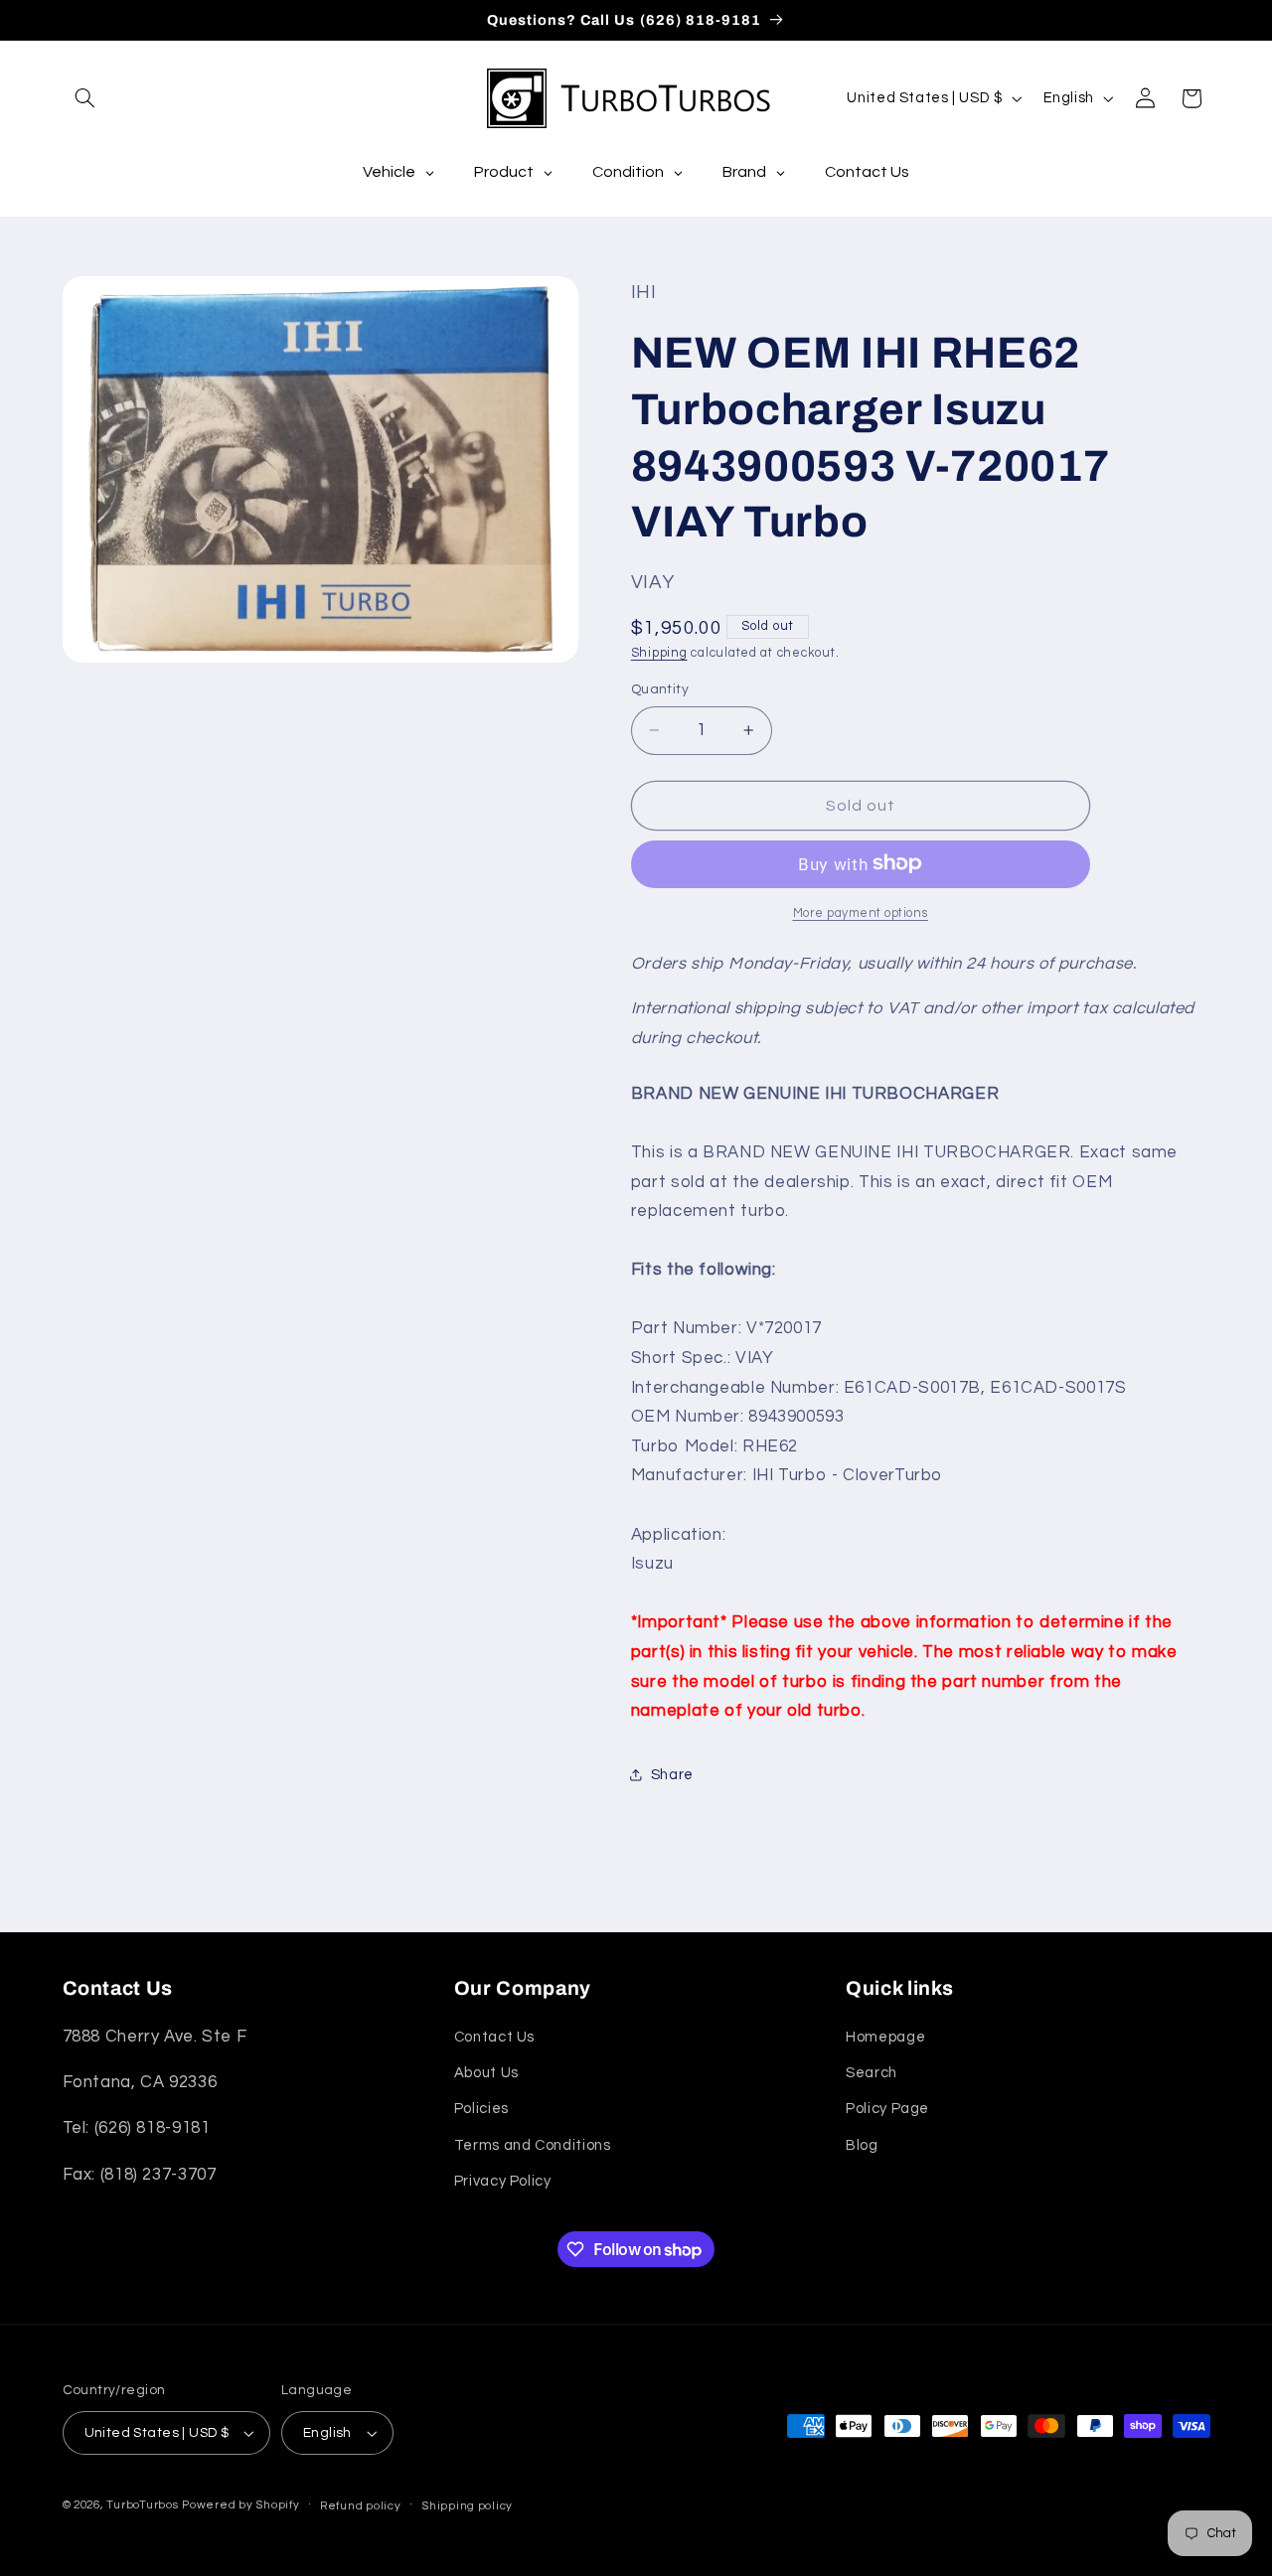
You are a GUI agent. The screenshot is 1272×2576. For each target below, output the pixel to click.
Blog (862, 2145)
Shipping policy (467, 2506)
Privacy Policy (503, 2181)
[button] (85, 98)
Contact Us (494, 2037)
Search (872, 2073)
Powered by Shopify (240, 2505)
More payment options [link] (861, 912)
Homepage (885, 2037)
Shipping (659, 652)
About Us (486, 2073)
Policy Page (887, 2110)
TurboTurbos (142, 2505)
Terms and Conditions (533, 2145)
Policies (481, 2110)
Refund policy (361, 2506)
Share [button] (672, 1774)
